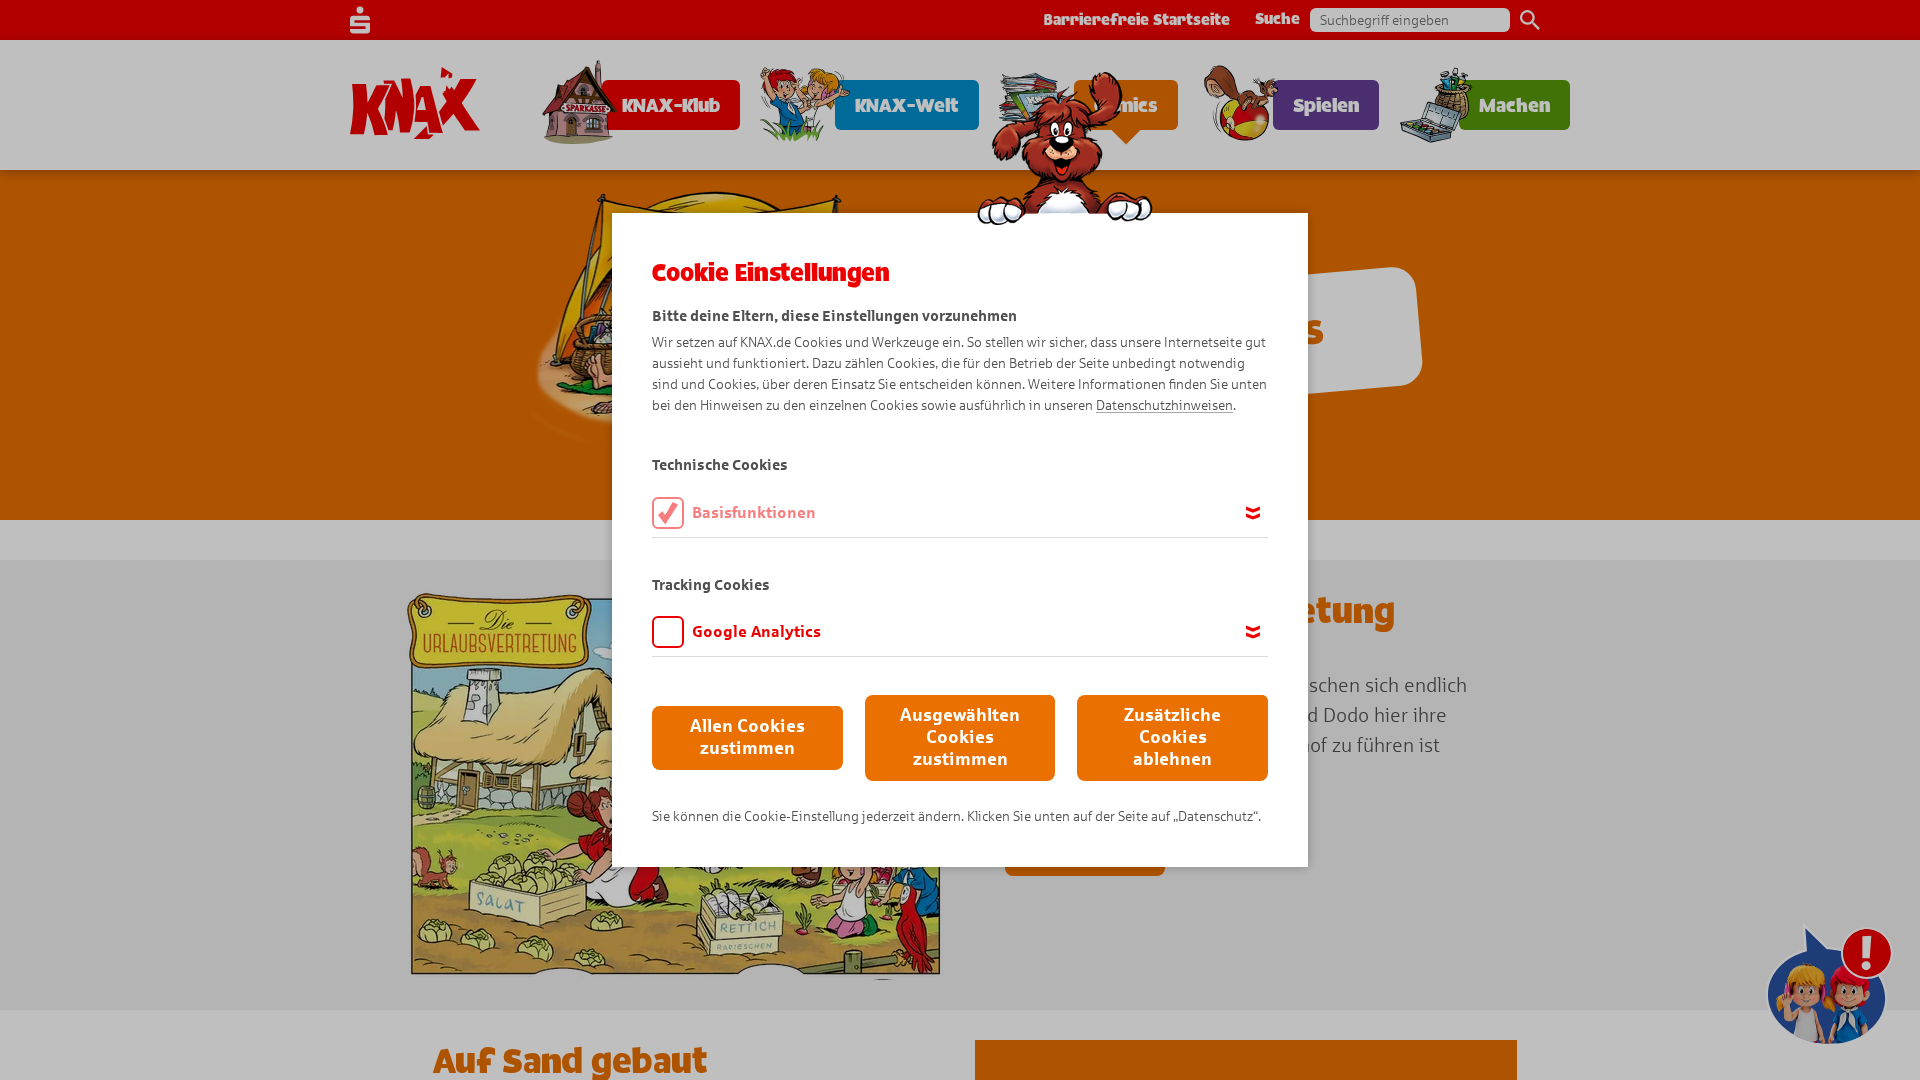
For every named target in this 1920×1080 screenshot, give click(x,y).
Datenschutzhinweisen (1164, 405)
